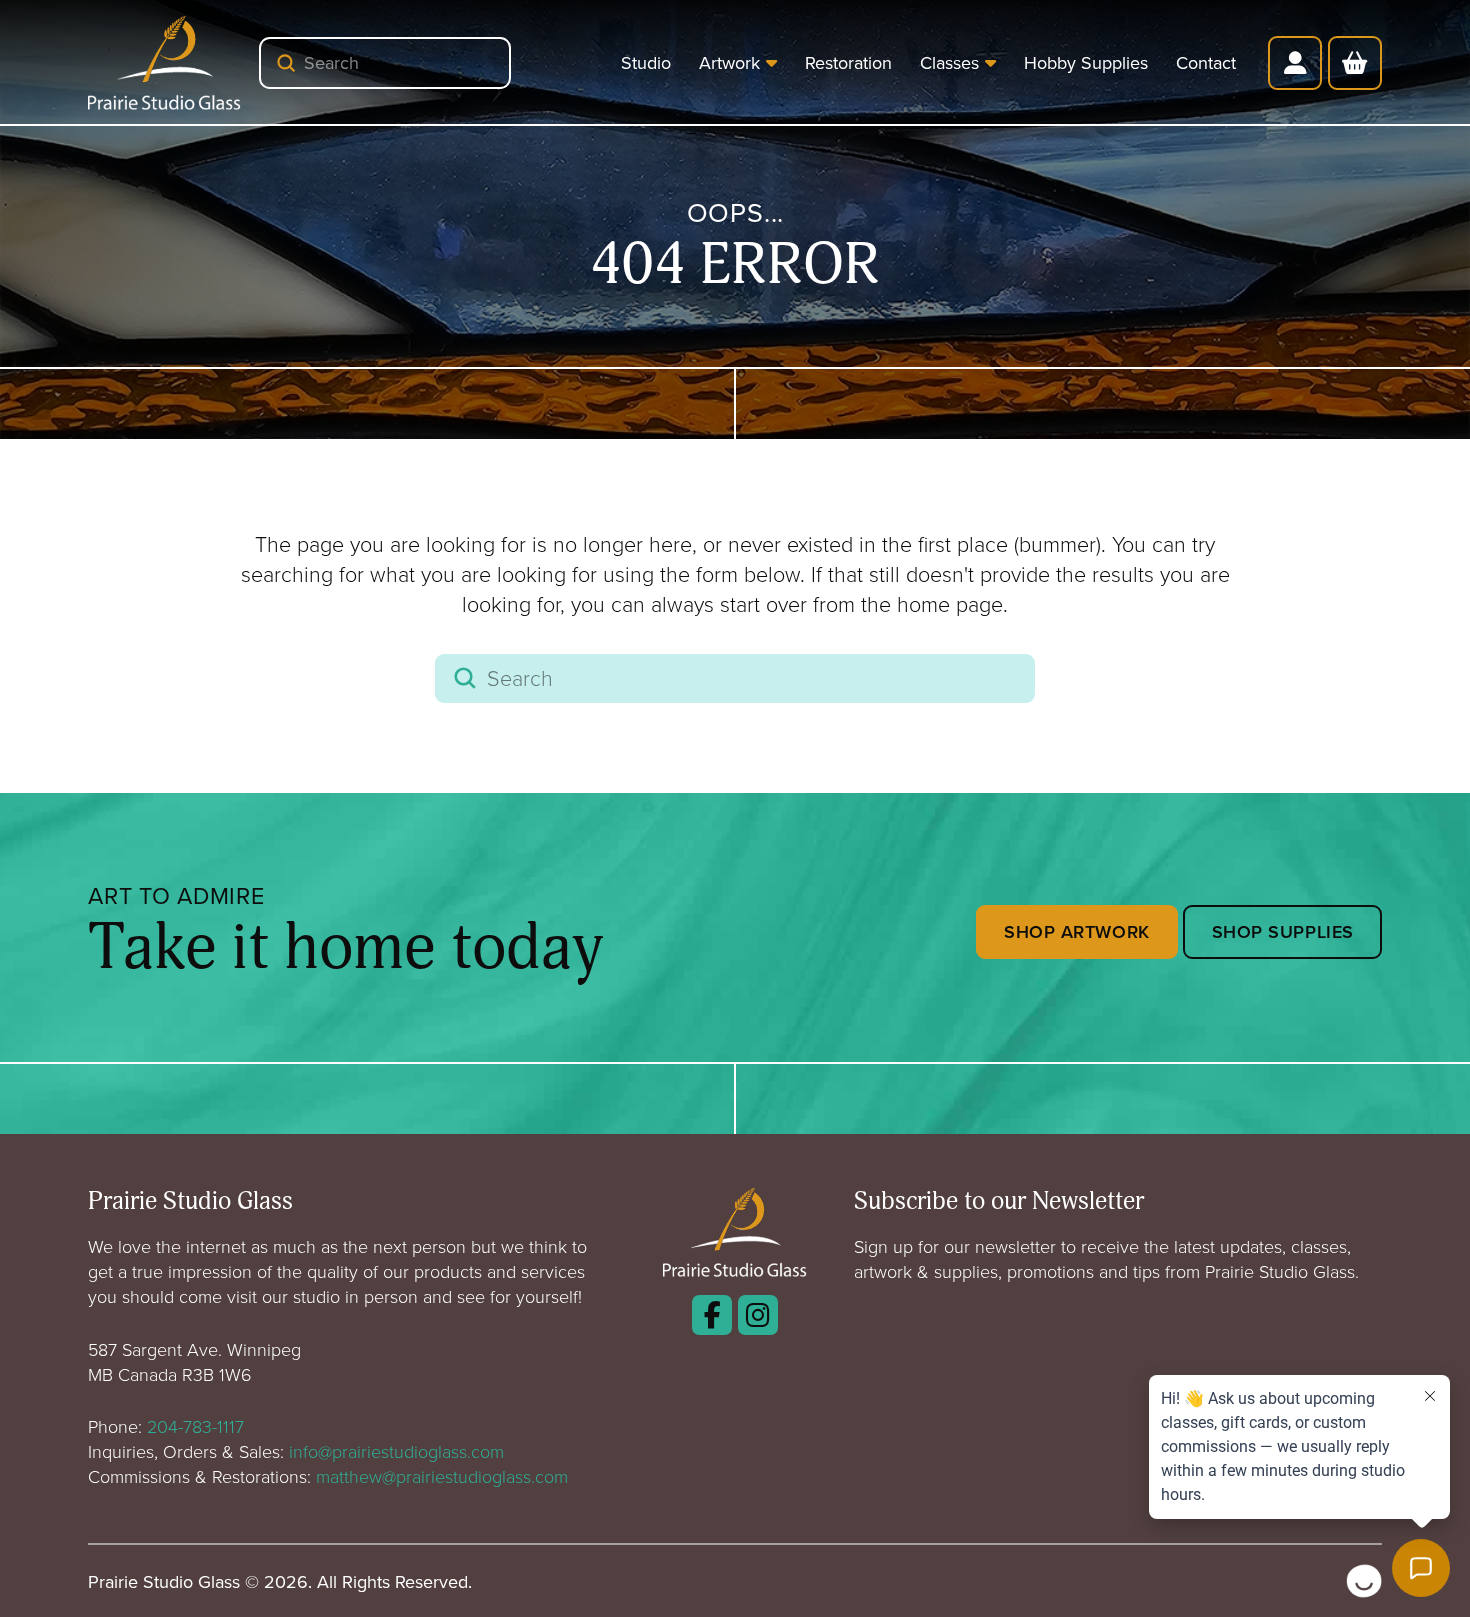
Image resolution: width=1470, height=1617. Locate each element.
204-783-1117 (195, 1426)
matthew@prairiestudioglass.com (442, 1476)
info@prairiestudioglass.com (396, 1451)
